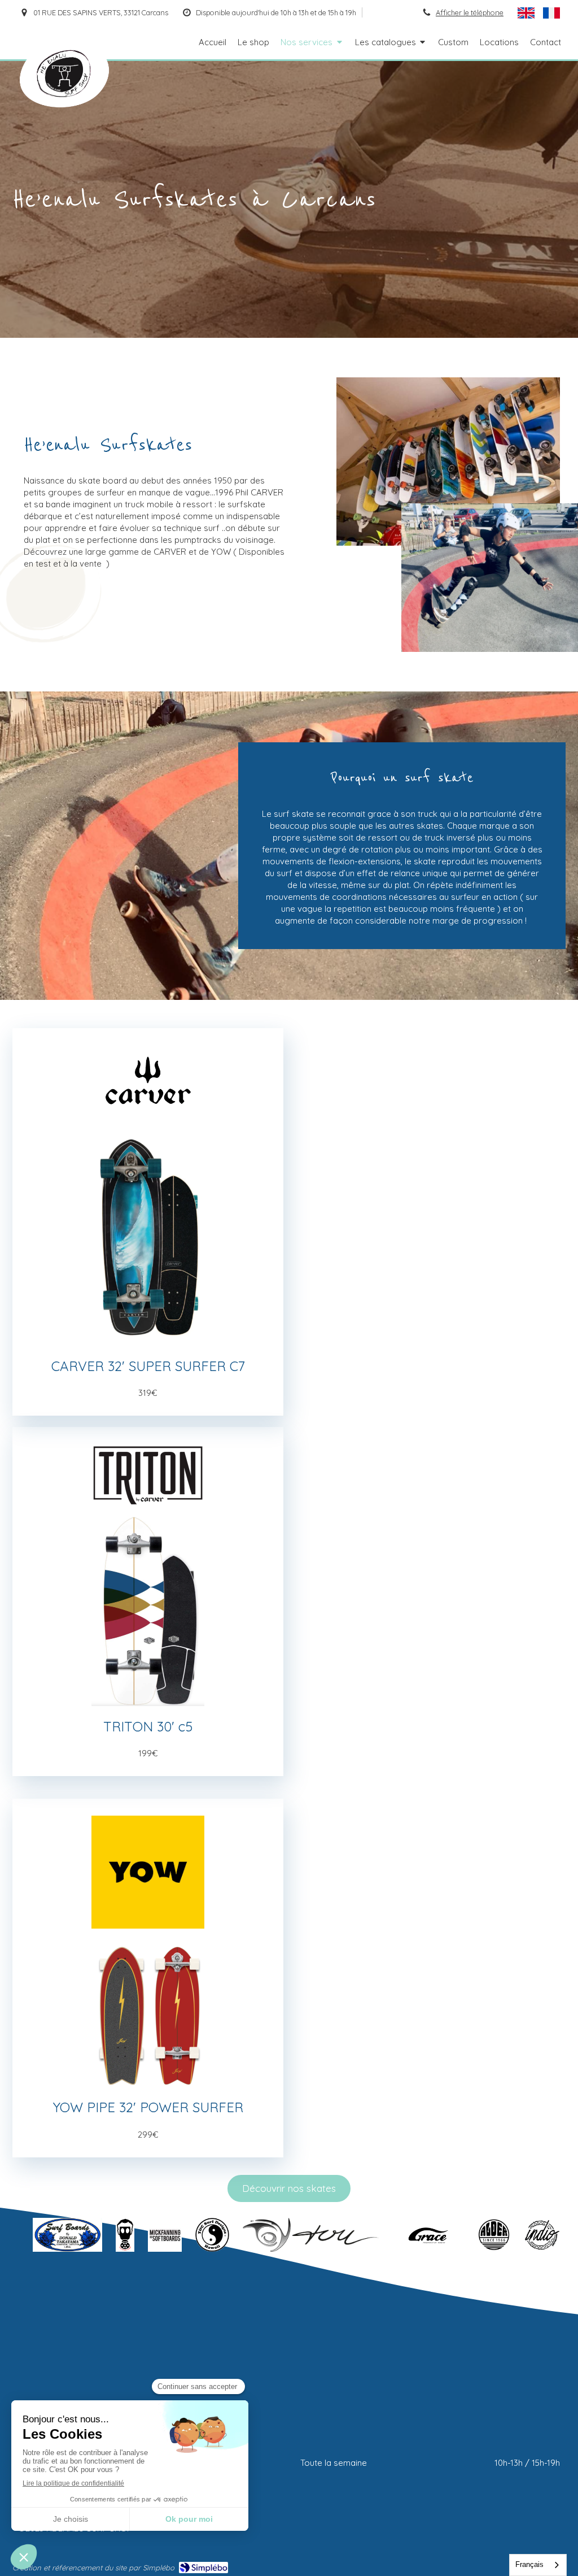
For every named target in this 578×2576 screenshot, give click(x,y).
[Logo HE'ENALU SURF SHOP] (64, 104)
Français (529, 2564)
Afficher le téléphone (470, 12)
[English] (526, 12)
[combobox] (538, 2565)
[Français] (551, 12)
